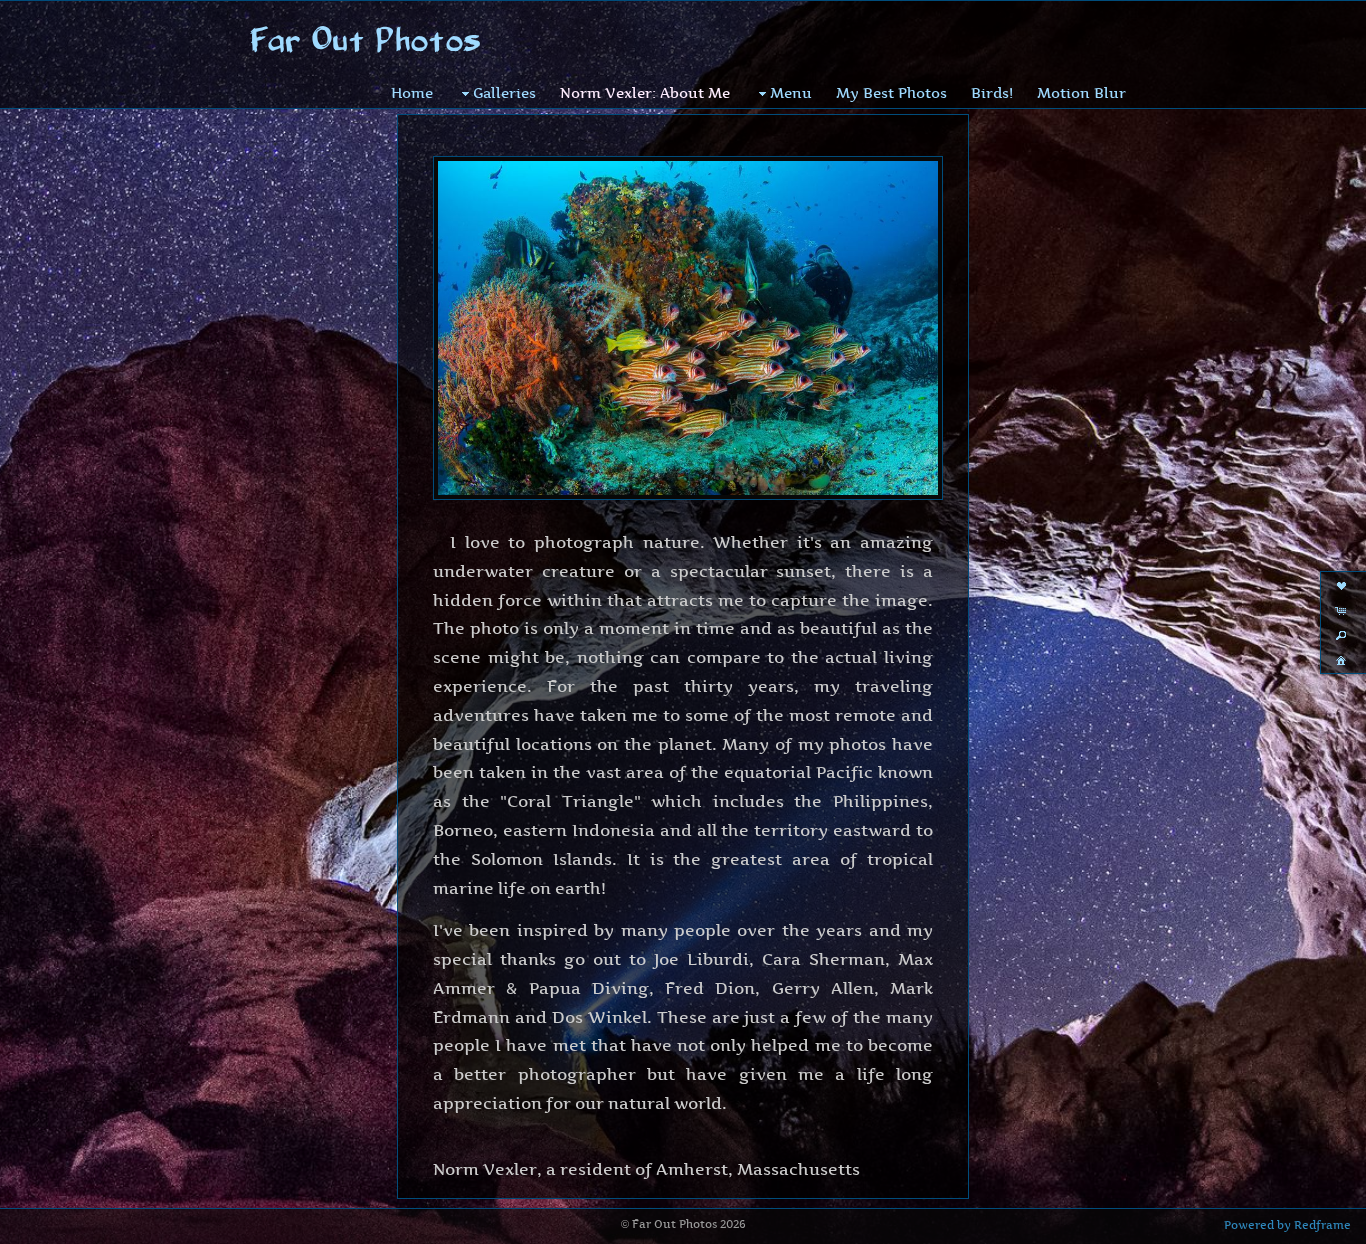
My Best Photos (891, 92)
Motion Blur (1081, 92)
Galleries (504, 92)
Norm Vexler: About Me (645, 92)
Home (412, 92)
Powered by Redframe (1287, 1225)
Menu (791, 92)
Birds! (992, 92)
